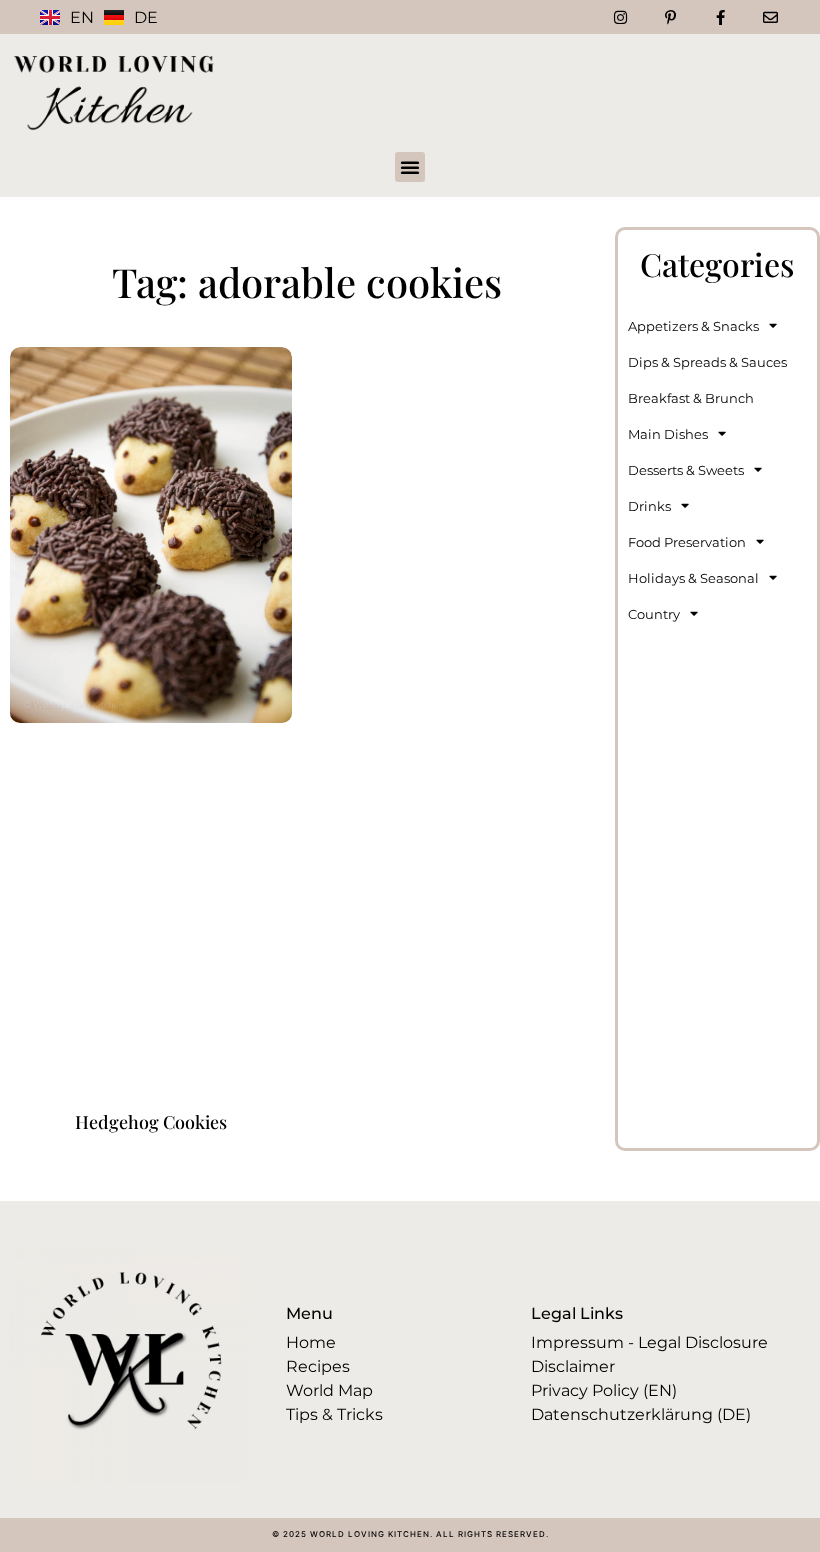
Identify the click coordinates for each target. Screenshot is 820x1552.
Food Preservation (687, 542)
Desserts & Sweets (686, 470)
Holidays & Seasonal (693, 578)
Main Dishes (668, 434)
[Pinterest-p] (670, 17)
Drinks (649, 506)
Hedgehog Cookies (151, 1122)
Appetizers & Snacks (693, 326)
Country (654, 614)
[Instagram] (620, 17)
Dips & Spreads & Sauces (707, 362)
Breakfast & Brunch (691, 398)
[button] (410, 167)
